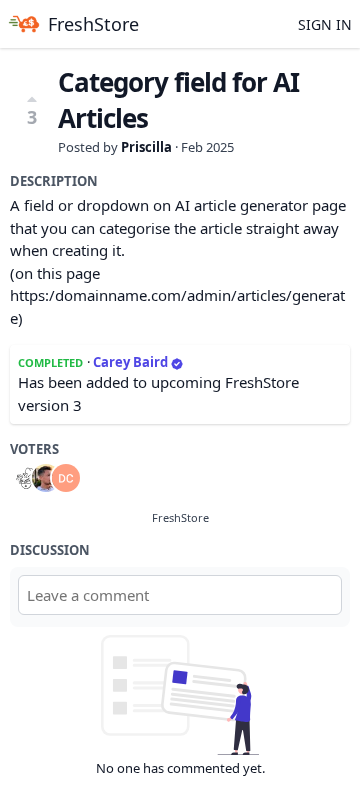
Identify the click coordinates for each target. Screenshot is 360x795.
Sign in (325, 24)
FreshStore (180, 517)
